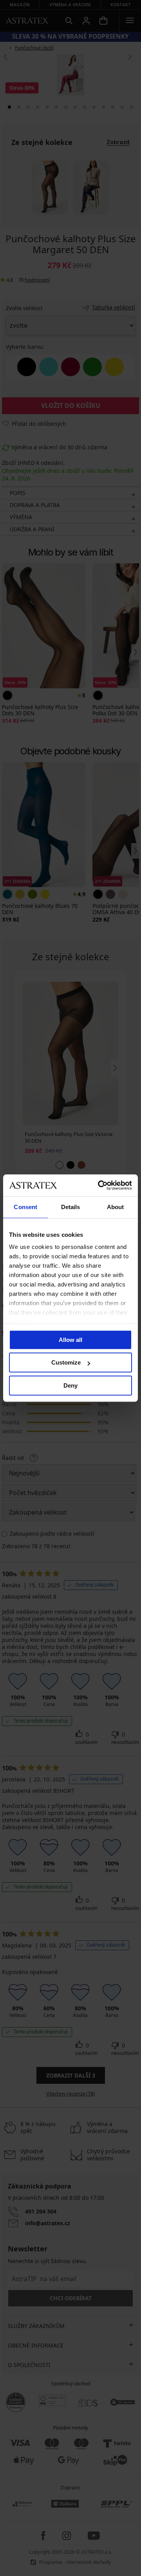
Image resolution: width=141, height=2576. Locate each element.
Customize (66, 1362)
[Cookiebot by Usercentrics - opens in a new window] (99, 1185)
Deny (70, 1385)
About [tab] (116, 1207)
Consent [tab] (25, 1207)
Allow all (70, 1340)
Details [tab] (71, 1207)
